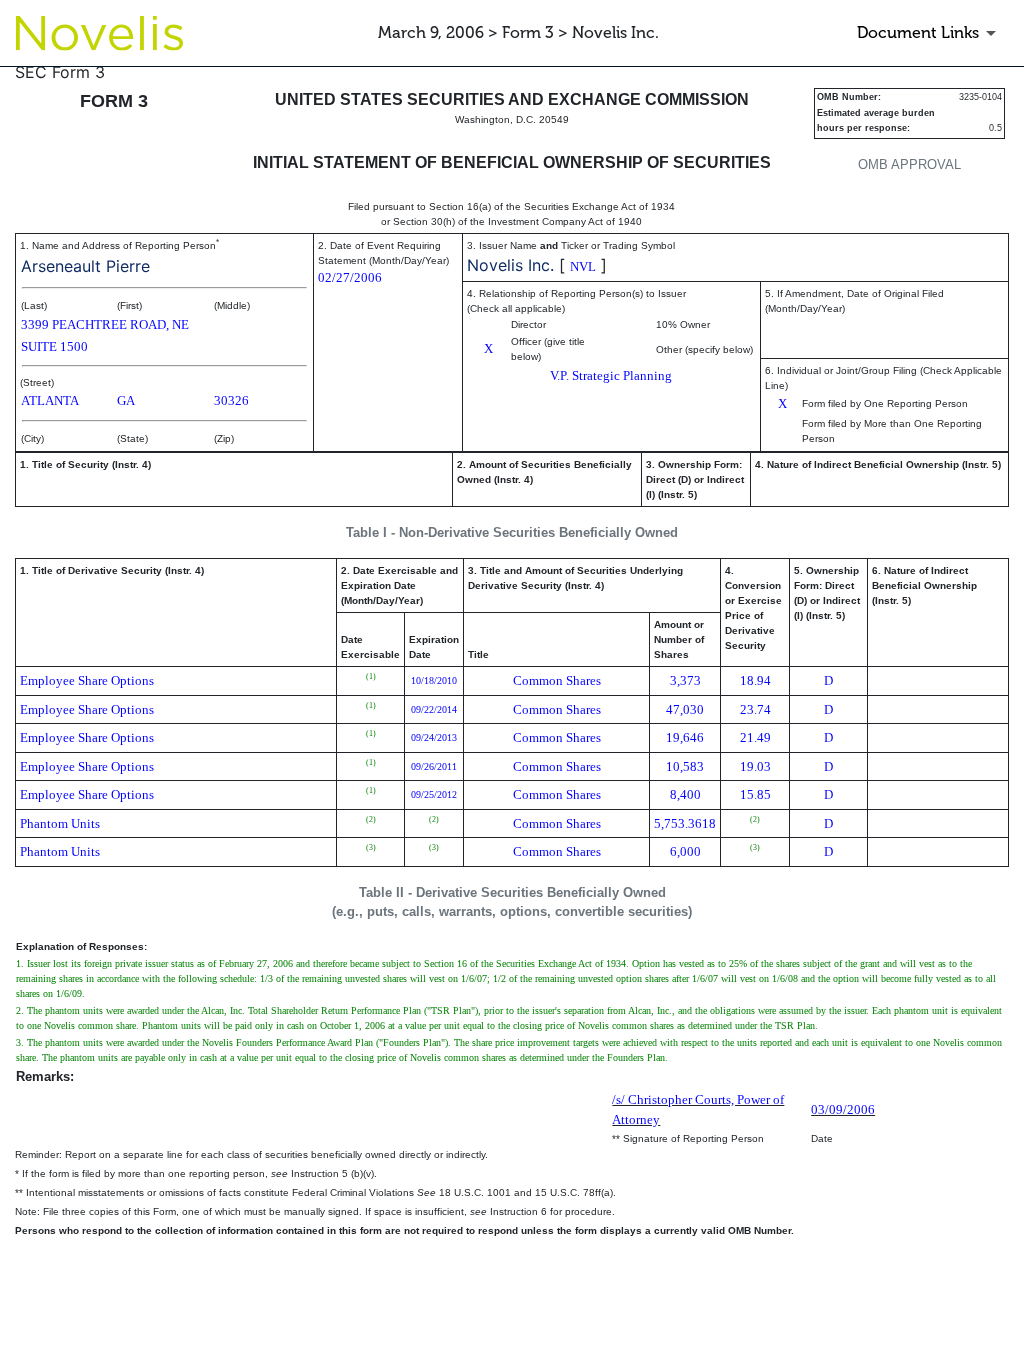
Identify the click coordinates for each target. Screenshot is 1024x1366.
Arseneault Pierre (85, 266)
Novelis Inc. (510, 265)
